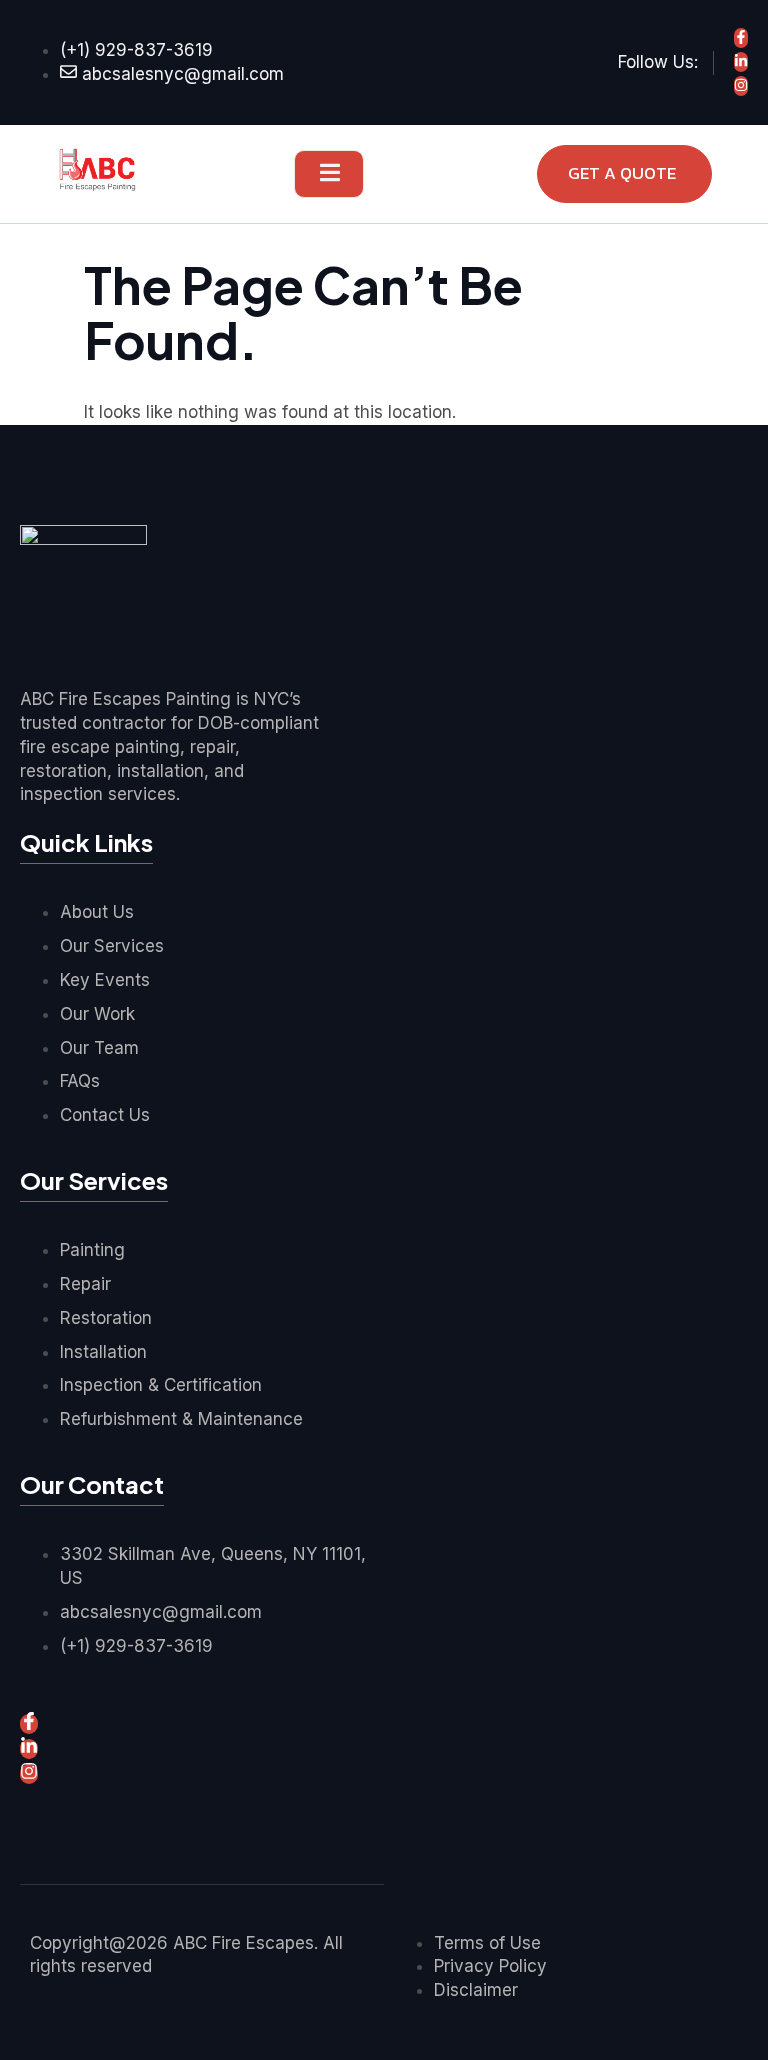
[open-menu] (329, 173)
